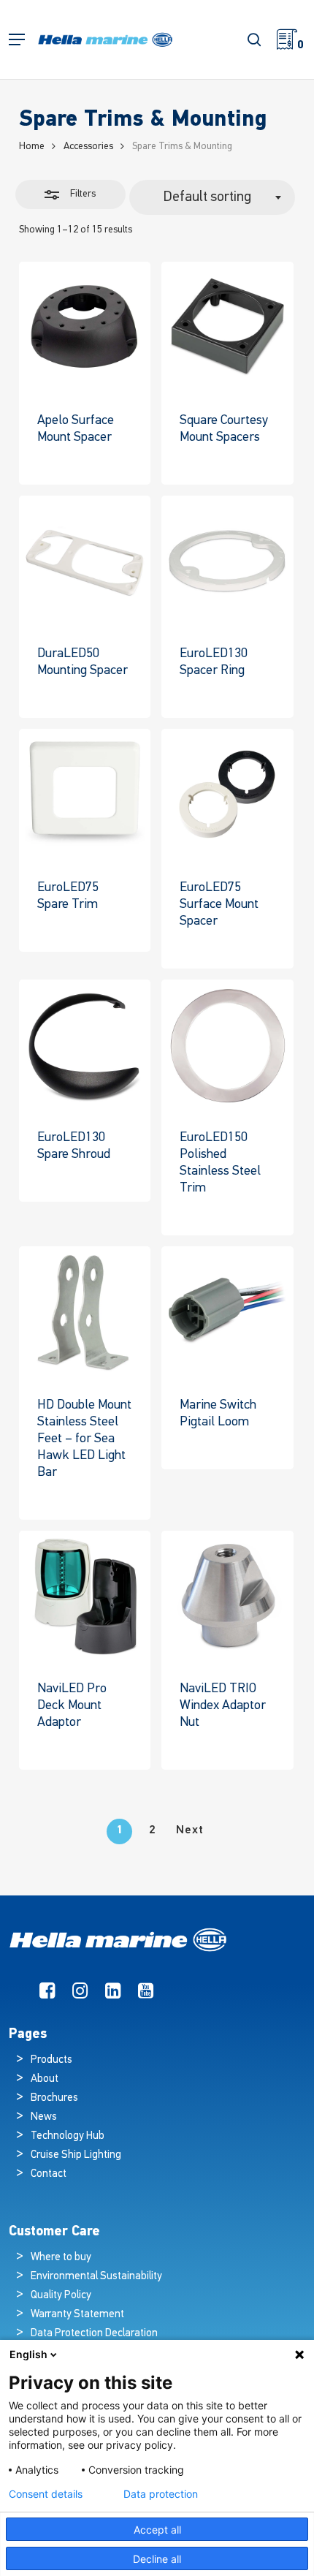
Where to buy (61, 2258)
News (44, 2117)
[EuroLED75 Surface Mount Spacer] (227, 795)
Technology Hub (68, 2136)
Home (32, 147)
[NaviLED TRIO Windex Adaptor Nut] (227, 1597)
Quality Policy (61, 2296)
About (45, 2079)
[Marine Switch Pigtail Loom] (227, 1312)
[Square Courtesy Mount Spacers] (227, 328)
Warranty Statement (77, 2315)
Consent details (46, 2494)
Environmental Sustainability (96, 2277)
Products (51, 2060)
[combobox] (212, 197)
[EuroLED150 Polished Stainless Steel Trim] (227, 1046)
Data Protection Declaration (94, 2334)
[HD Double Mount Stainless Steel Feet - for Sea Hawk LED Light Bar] (85, 1312)
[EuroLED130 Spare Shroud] (85, 1046)
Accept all (157, 2530)
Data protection (161, 2494)
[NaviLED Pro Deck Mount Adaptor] (85, 1597)
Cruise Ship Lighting (76, 2155)
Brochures (54, 2098)
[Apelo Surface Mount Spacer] (85, 328)
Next (190, 1830)
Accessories (88, 147)
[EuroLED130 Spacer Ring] (227, 562)
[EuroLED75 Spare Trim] (85, 795)
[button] (17, 40)
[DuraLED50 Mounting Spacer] (85, 562)
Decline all (157, 2559)
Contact (49, 2174)
